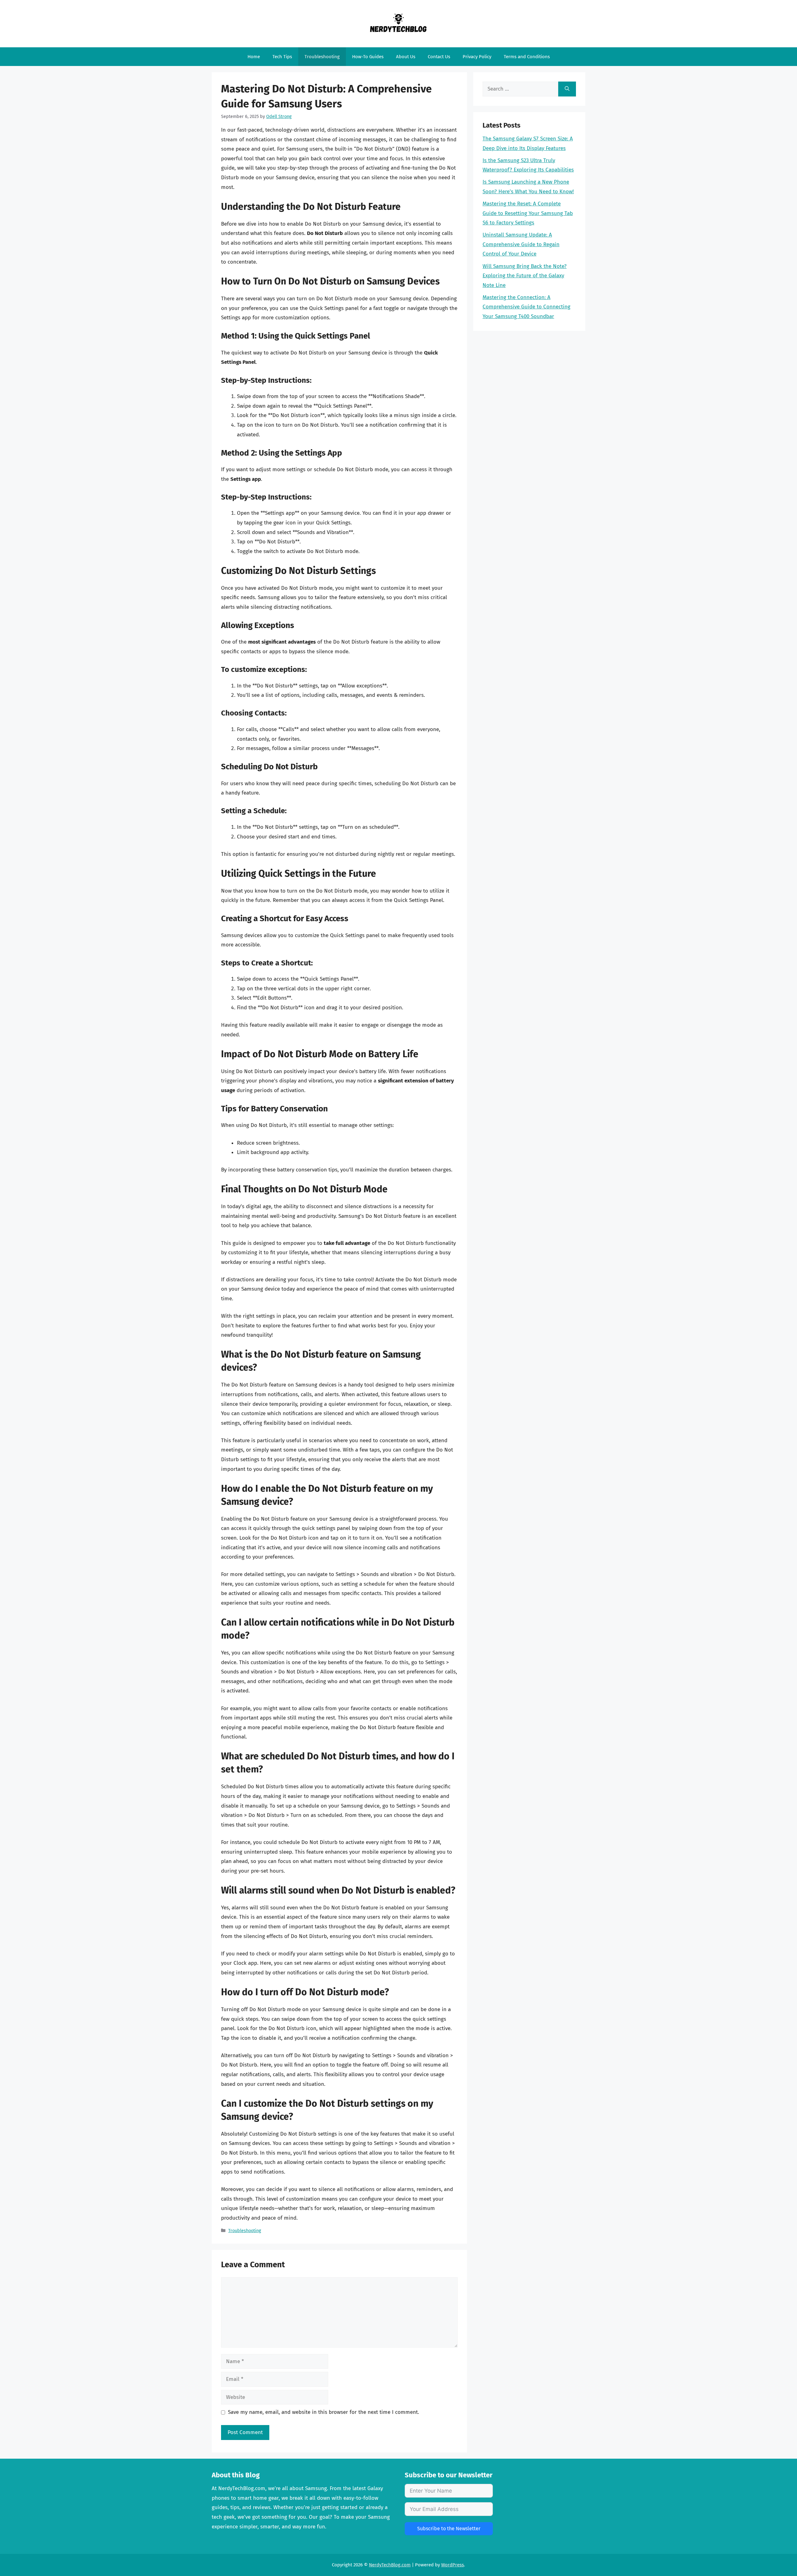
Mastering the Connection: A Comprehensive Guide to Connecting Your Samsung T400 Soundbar (526, 307)
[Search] (567, 89)
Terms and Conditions (527, 57)
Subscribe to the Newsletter (449, 2529)
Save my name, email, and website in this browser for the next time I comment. (323, 2412)
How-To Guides (368, 57)
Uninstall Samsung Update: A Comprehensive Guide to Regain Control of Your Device (521, 244)
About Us (406, 57)
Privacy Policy (477, 57)
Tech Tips (282, 57)
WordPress (453, 2565)
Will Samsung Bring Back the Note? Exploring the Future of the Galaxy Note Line (525, 276)
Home (254, 57)
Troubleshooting (322, 57)
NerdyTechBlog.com (390, 2565)
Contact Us (439, 57)
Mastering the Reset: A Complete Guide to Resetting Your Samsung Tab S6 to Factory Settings (528, 213)
